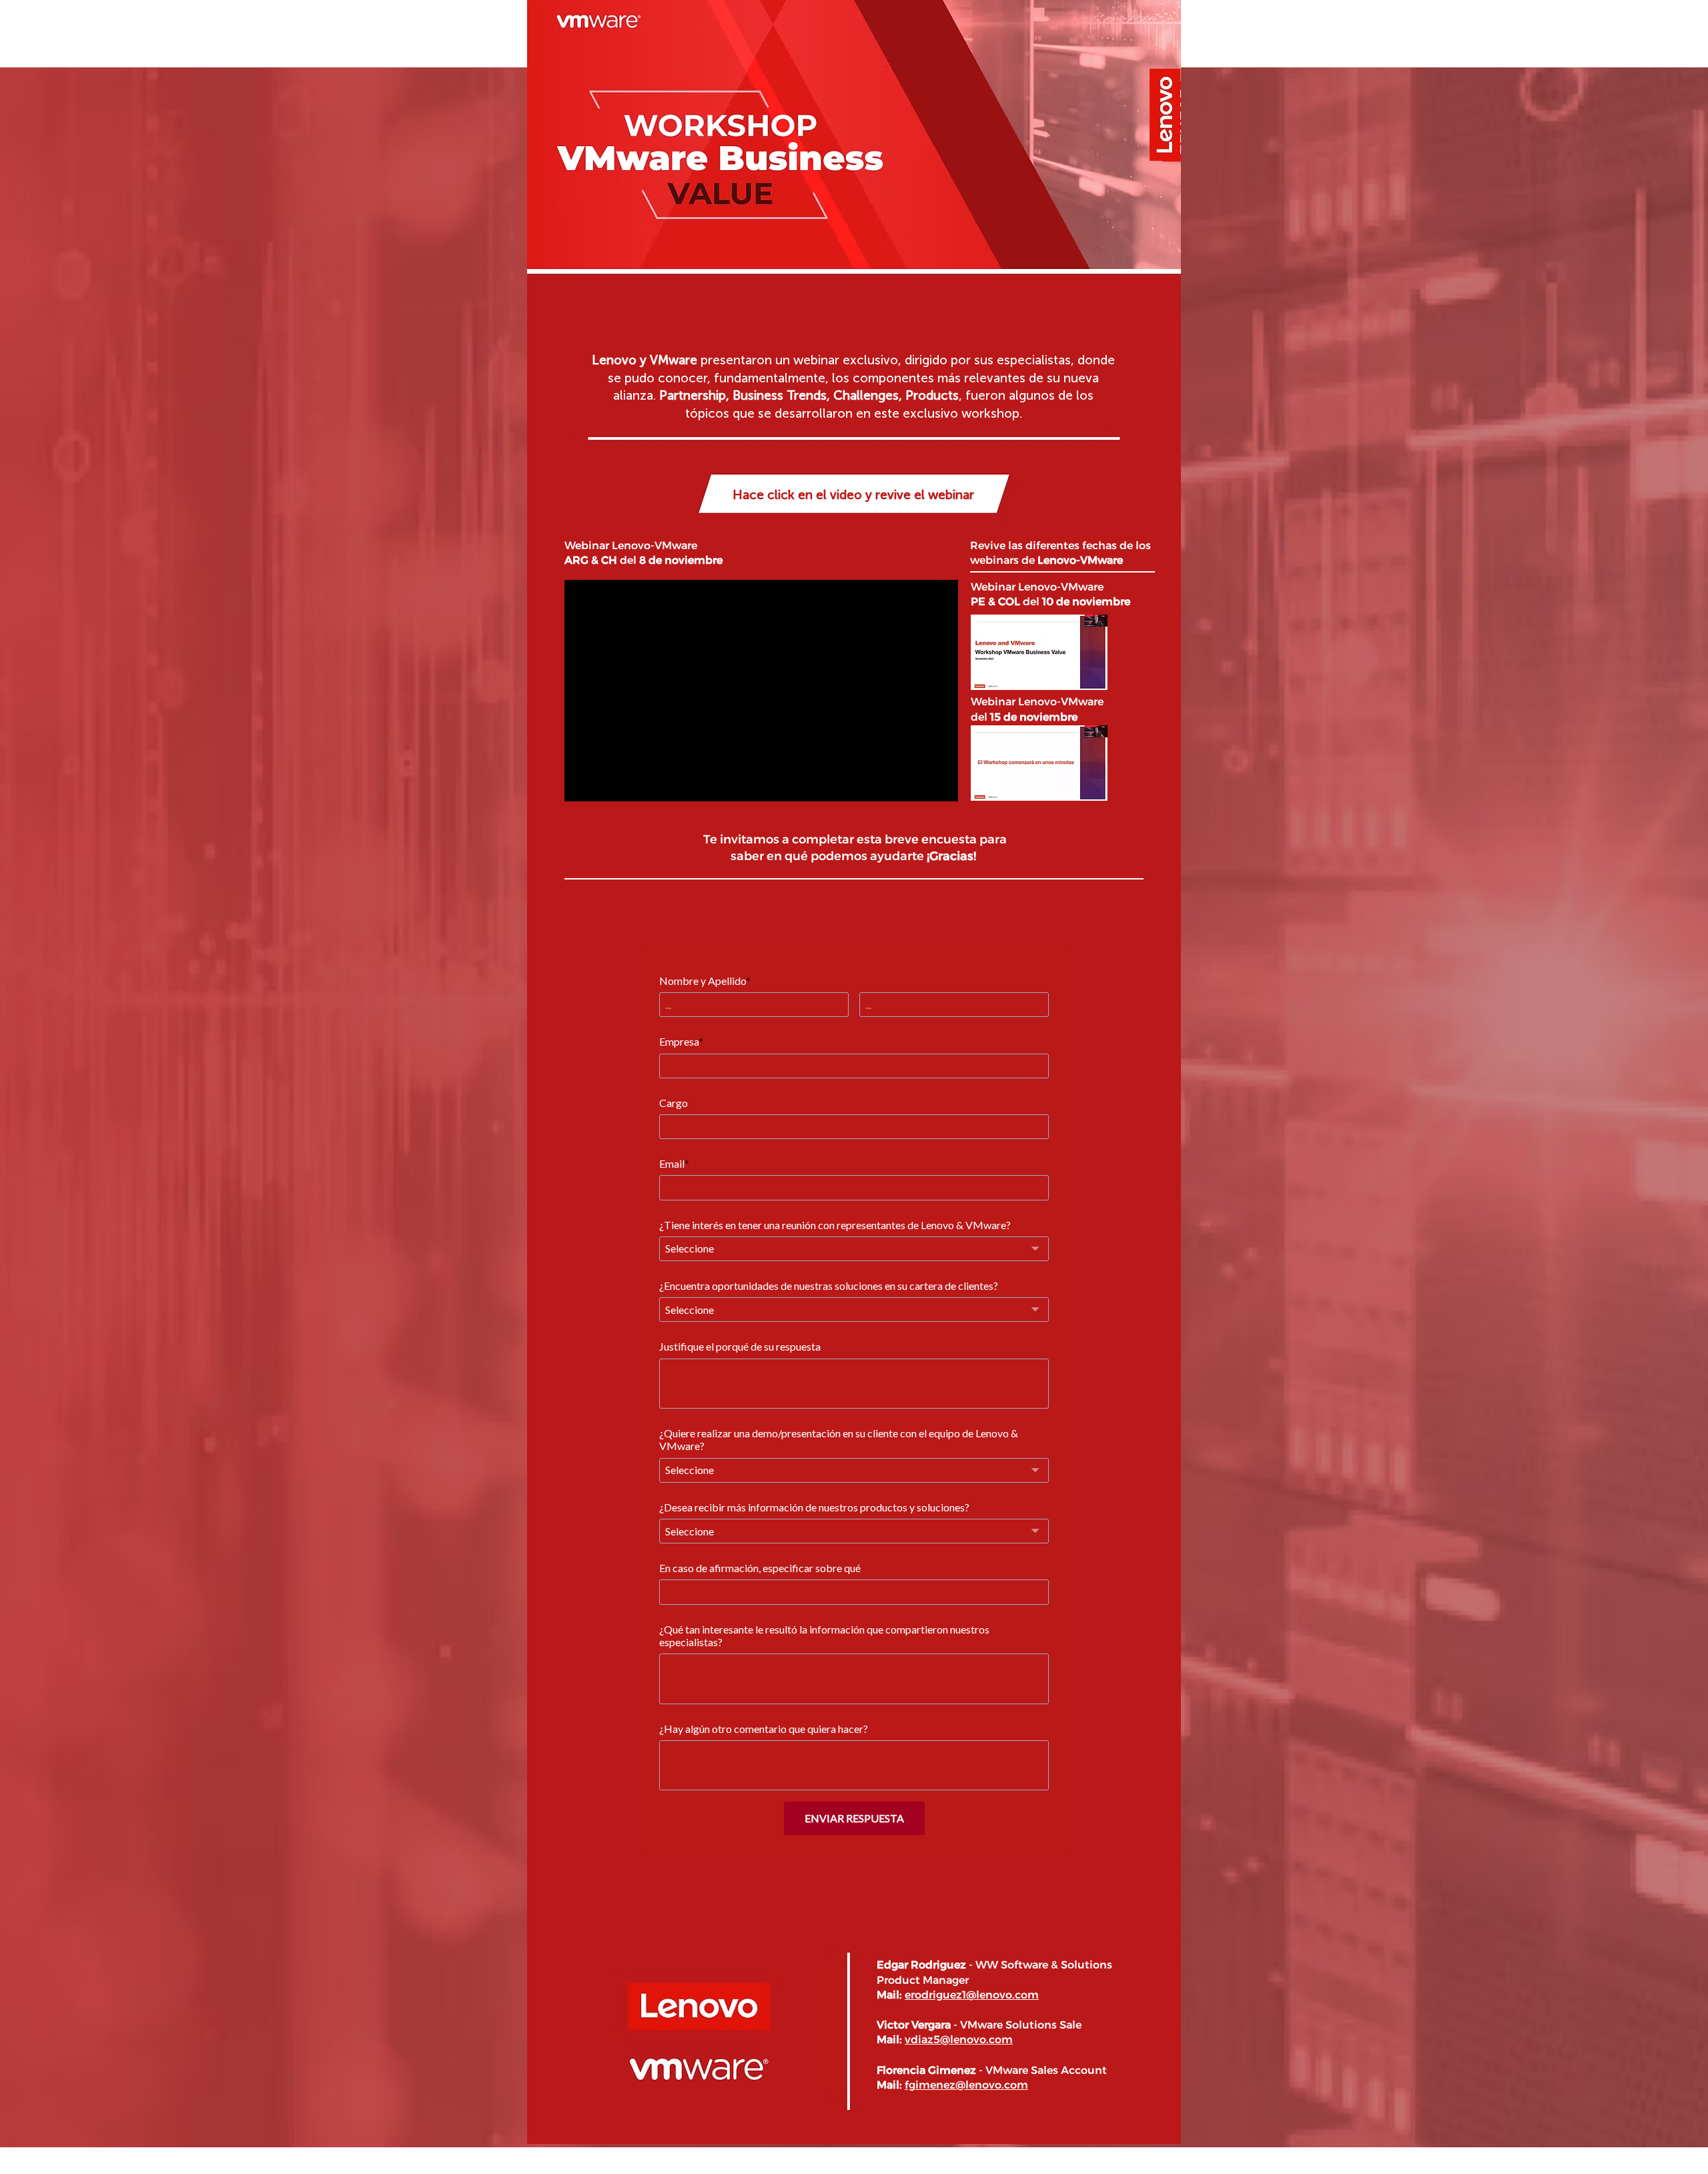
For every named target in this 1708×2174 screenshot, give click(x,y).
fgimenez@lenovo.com (966, 2085)
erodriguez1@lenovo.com (972, 1995)
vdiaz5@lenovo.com (959, 2040)
